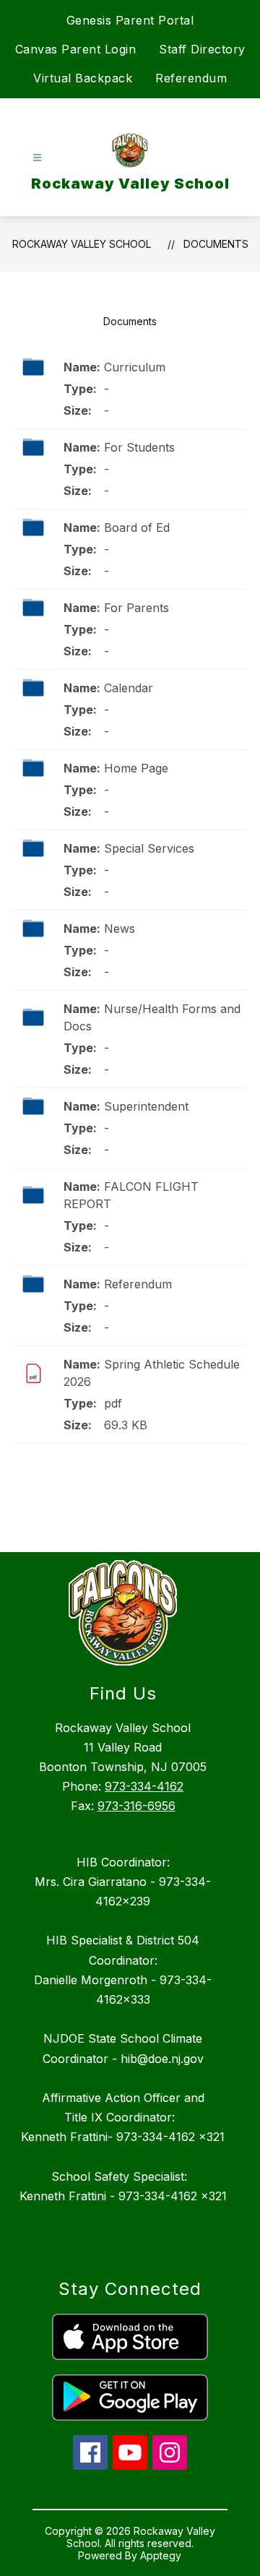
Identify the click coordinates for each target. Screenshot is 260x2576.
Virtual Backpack (83, 78)
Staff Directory (202, 49)
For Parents (136, 608)
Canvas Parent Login (76, 49)
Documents (216, 244)
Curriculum (135, 367)
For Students (139, 447)
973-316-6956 (136, 1806)
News (120, 929)
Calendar (129, 688)
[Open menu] (37, 158)
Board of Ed (137, 527)
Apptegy (161, 2555)
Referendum (191, 78)
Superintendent (146, 1106)
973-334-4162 (144, 1786)
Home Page (136, 768)
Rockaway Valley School (82, 244)
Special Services (149, 848)
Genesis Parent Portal (130, 20)
